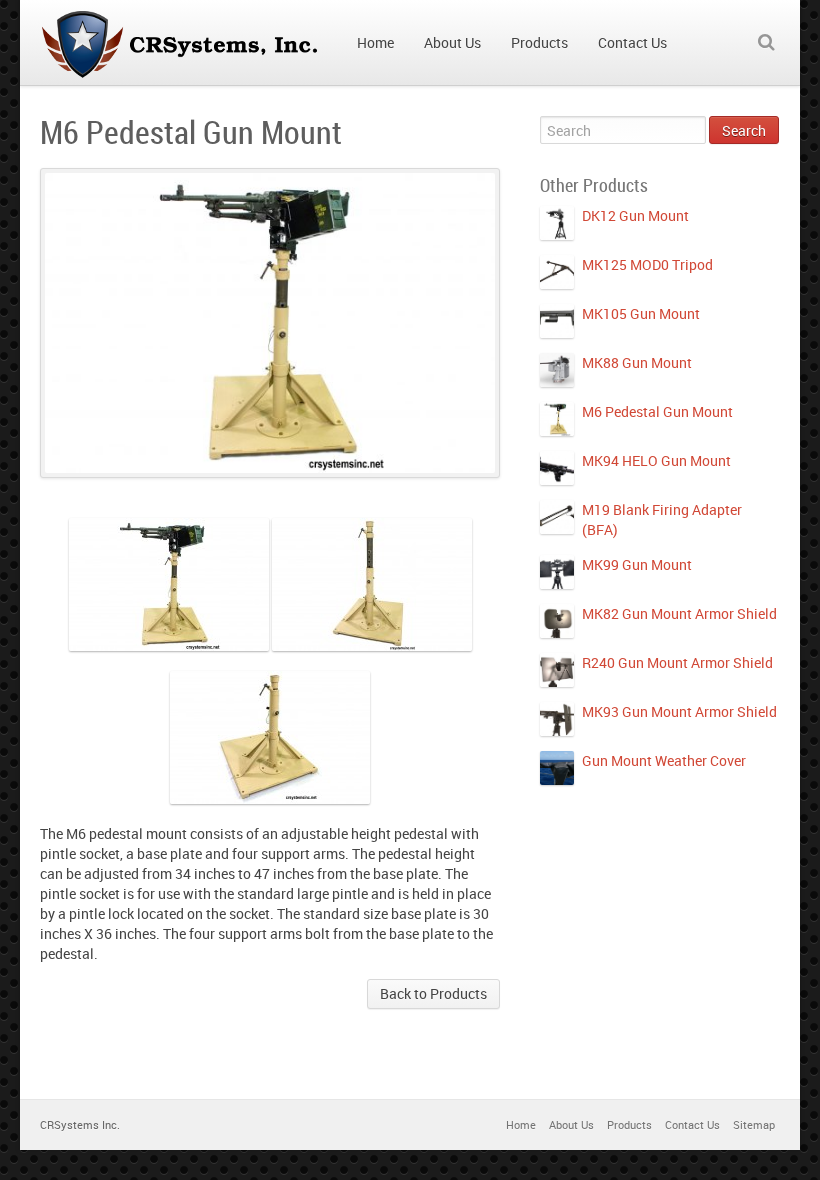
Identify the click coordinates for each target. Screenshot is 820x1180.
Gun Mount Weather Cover (664, 760)
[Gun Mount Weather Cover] (557, 768)
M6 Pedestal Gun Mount (657, 411)
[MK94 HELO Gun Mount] (557, 468)
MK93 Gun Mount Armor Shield (679, 711)
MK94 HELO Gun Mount (656, 460)
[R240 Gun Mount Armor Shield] (557, 670)
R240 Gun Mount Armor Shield (677, 662)
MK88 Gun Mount (637, 362)
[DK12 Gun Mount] (557, 223)
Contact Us (692, 1124)
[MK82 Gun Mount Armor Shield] (557, 621)
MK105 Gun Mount (641, 313)
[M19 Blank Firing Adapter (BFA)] (557, 517)
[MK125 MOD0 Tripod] (557, 272)
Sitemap (754, 1124)
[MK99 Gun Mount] (557, 572)
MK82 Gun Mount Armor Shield (679, 613)
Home (521, 1124)
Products (629, 1124)
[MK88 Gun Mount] (557, 370)
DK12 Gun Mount (635, 215)
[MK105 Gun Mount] (557, 321)
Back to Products (433, 993)
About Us (571, 1124)
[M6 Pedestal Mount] (169, 584)
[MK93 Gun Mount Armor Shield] (557, 719)
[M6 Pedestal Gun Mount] (557, 419)
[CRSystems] (183, 42)
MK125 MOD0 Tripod (647, 264)
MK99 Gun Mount (637, 564)
